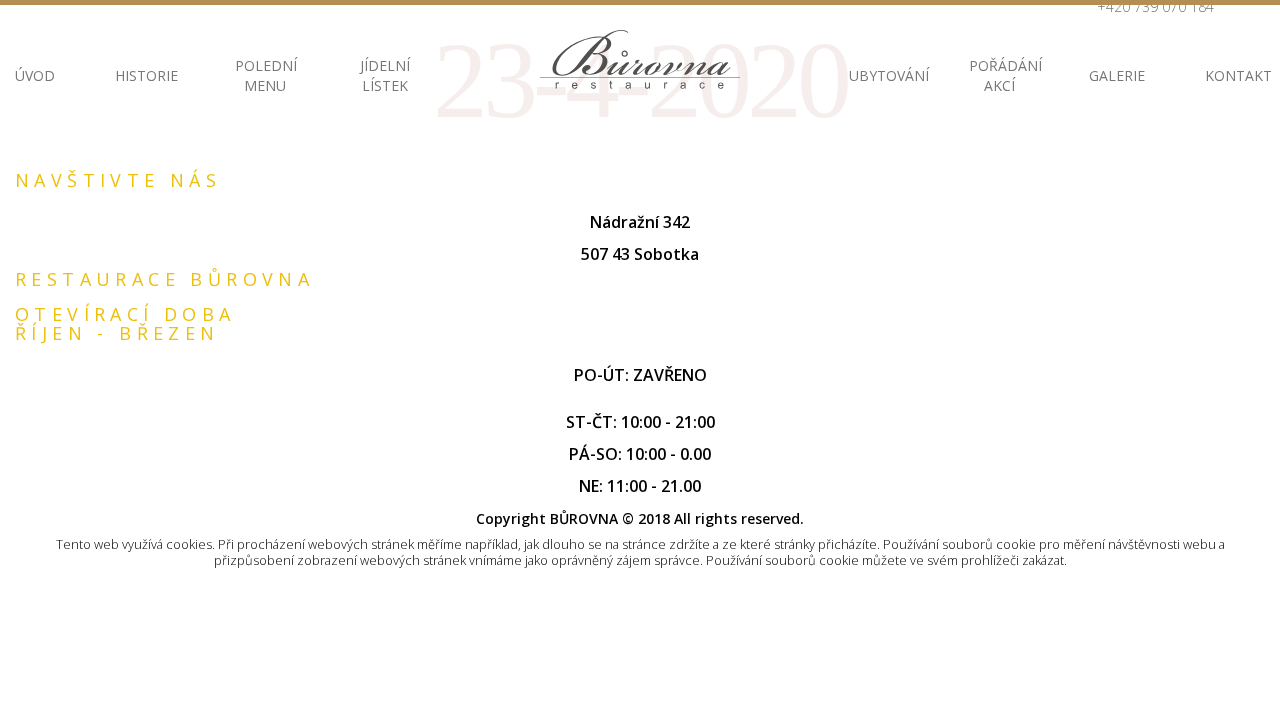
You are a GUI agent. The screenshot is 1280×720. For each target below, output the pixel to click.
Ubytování (879, 75)
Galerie (1117, 75)
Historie (145, 75)
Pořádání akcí (999, 75)
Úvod (35, 75)
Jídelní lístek (385, 75)
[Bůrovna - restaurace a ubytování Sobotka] (640, 59)
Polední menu (265, 75)
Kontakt (1235, 75)
